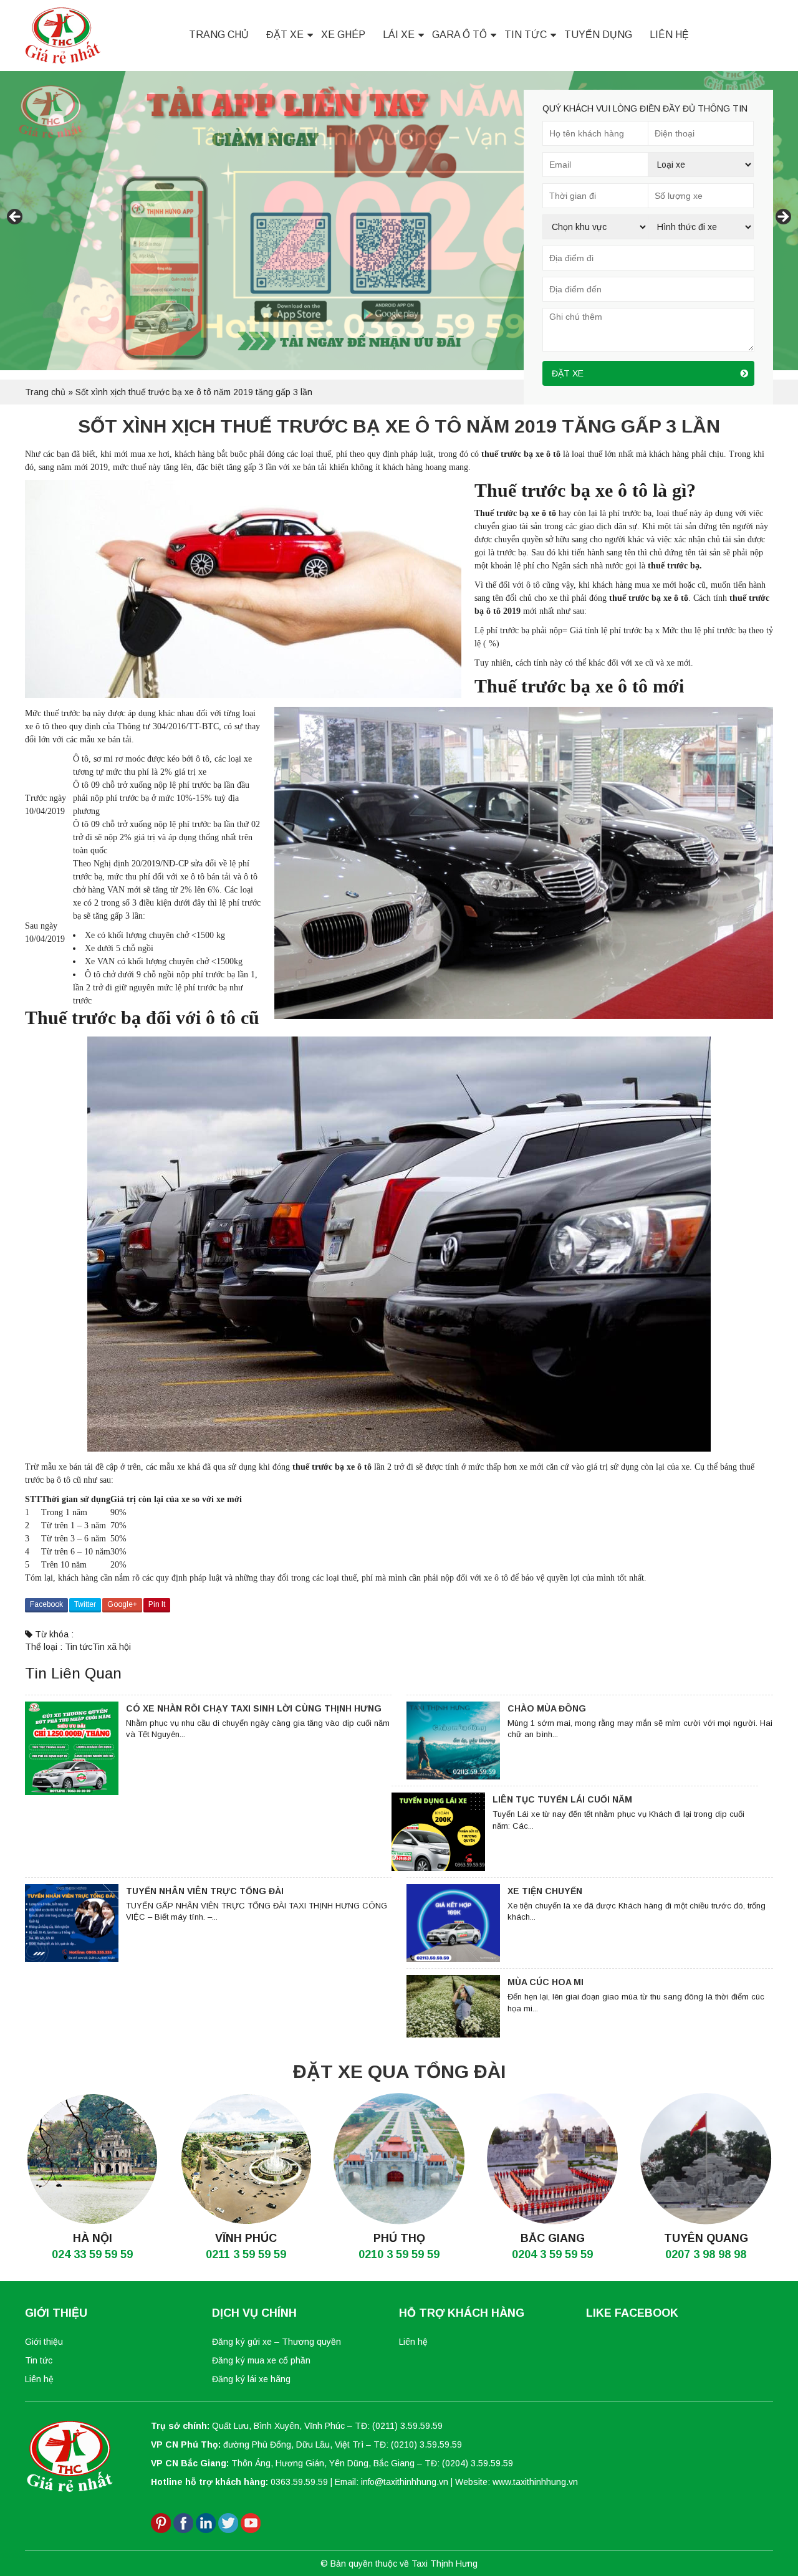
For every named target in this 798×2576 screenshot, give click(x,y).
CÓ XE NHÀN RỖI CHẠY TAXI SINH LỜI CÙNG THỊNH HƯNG (254, 1708)
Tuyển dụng (598, 35)
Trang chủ (219, 35)
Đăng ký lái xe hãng (251, 2379)
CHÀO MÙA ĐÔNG (547, 1708)
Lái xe (399, 35)
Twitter (85, 1604)
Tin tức (526, 35)
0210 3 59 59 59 (399, 2254)
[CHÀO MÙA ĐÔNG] (453, 1741)
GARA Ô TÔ (459, 35)
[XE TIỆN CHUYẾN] (453, 1923)
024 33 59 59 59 (92, 2254)
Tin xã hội (112, 1647)
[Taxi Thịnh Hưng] (63, 35)
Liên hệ (669, 35)
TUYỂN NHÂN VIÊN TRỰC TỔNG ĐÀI (205, 1891)
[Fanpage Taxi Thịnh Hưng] (183, 2522)
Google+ (122, 1604)
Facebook (46, 1604)
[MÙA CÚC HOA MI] (453, 2006)
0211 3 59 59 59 (246, 2254)
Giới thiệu (44, 2342)
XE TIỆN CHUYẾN (545, 1891)
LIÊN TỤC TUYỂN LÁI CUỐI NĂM (562, 1799)
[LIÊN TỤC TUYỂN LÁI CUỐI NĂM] (438, 1832)
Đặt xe (285, 35)
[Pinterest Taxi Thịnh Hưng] (161, 2522)
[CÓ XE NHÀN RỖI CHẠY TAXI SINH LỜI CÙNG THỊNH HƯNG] (72, 1748)
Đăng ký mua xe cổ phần (261, 2360)
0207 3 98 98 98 (706, 2254)
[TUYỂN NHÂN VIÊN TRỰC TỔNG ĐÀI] (72, 1923)
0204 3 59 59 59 (552, 2254)
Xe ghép (343, 35)
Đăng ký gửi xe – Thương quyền (276, 2342)
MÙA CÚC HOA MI (546, 1982)
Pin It (157, 1604)
